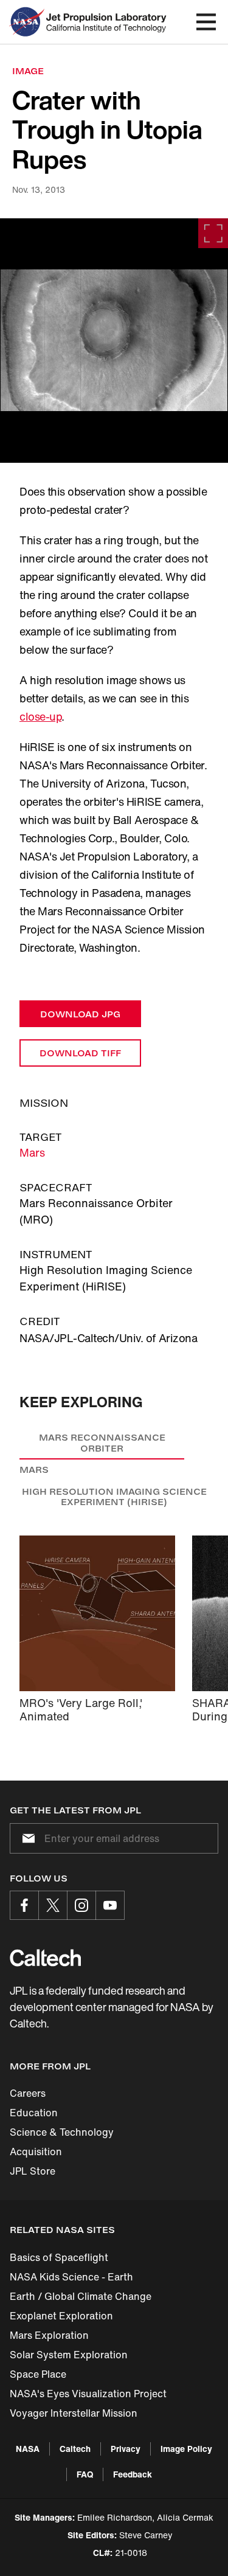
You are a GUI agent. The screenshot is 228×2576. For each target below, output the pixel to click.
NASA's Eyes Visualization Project (88, 2394)
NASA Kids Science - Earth (71, 2277)
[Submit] (26, 1838)
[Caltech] (45, 1958)
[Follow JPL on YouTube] (110, 1905)
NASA (28, 2449)
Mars (32, 1152)
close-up (40, 716)
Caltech (75, 2449)
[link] (114, 341)
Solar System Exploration (69, 2355)
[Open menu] (206, 22)
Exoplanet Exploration (61, 2316)
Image (28, 71)
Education (34, 2113)
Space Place (38, 2374)
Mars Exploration (49, 2335)
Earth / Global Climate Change (81, 2296)
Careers (28, 2093)
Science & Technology (62, 2132)
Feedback (133, 2474)
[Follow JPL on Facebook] (24, 1905)
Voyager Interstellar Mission (74, 2413)
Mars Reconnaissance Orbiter (102, 1443)
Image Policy (186, 2449)
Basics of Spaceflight (59, 2257)
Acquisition (36, 2152)
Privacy (126, 2449)
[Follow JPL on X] (53, 1905)
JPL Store (33, 2171)
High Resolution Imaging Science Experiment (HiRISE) (114, 1497)
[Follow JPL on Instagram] (81, 1905)
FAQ (85, 2474)
